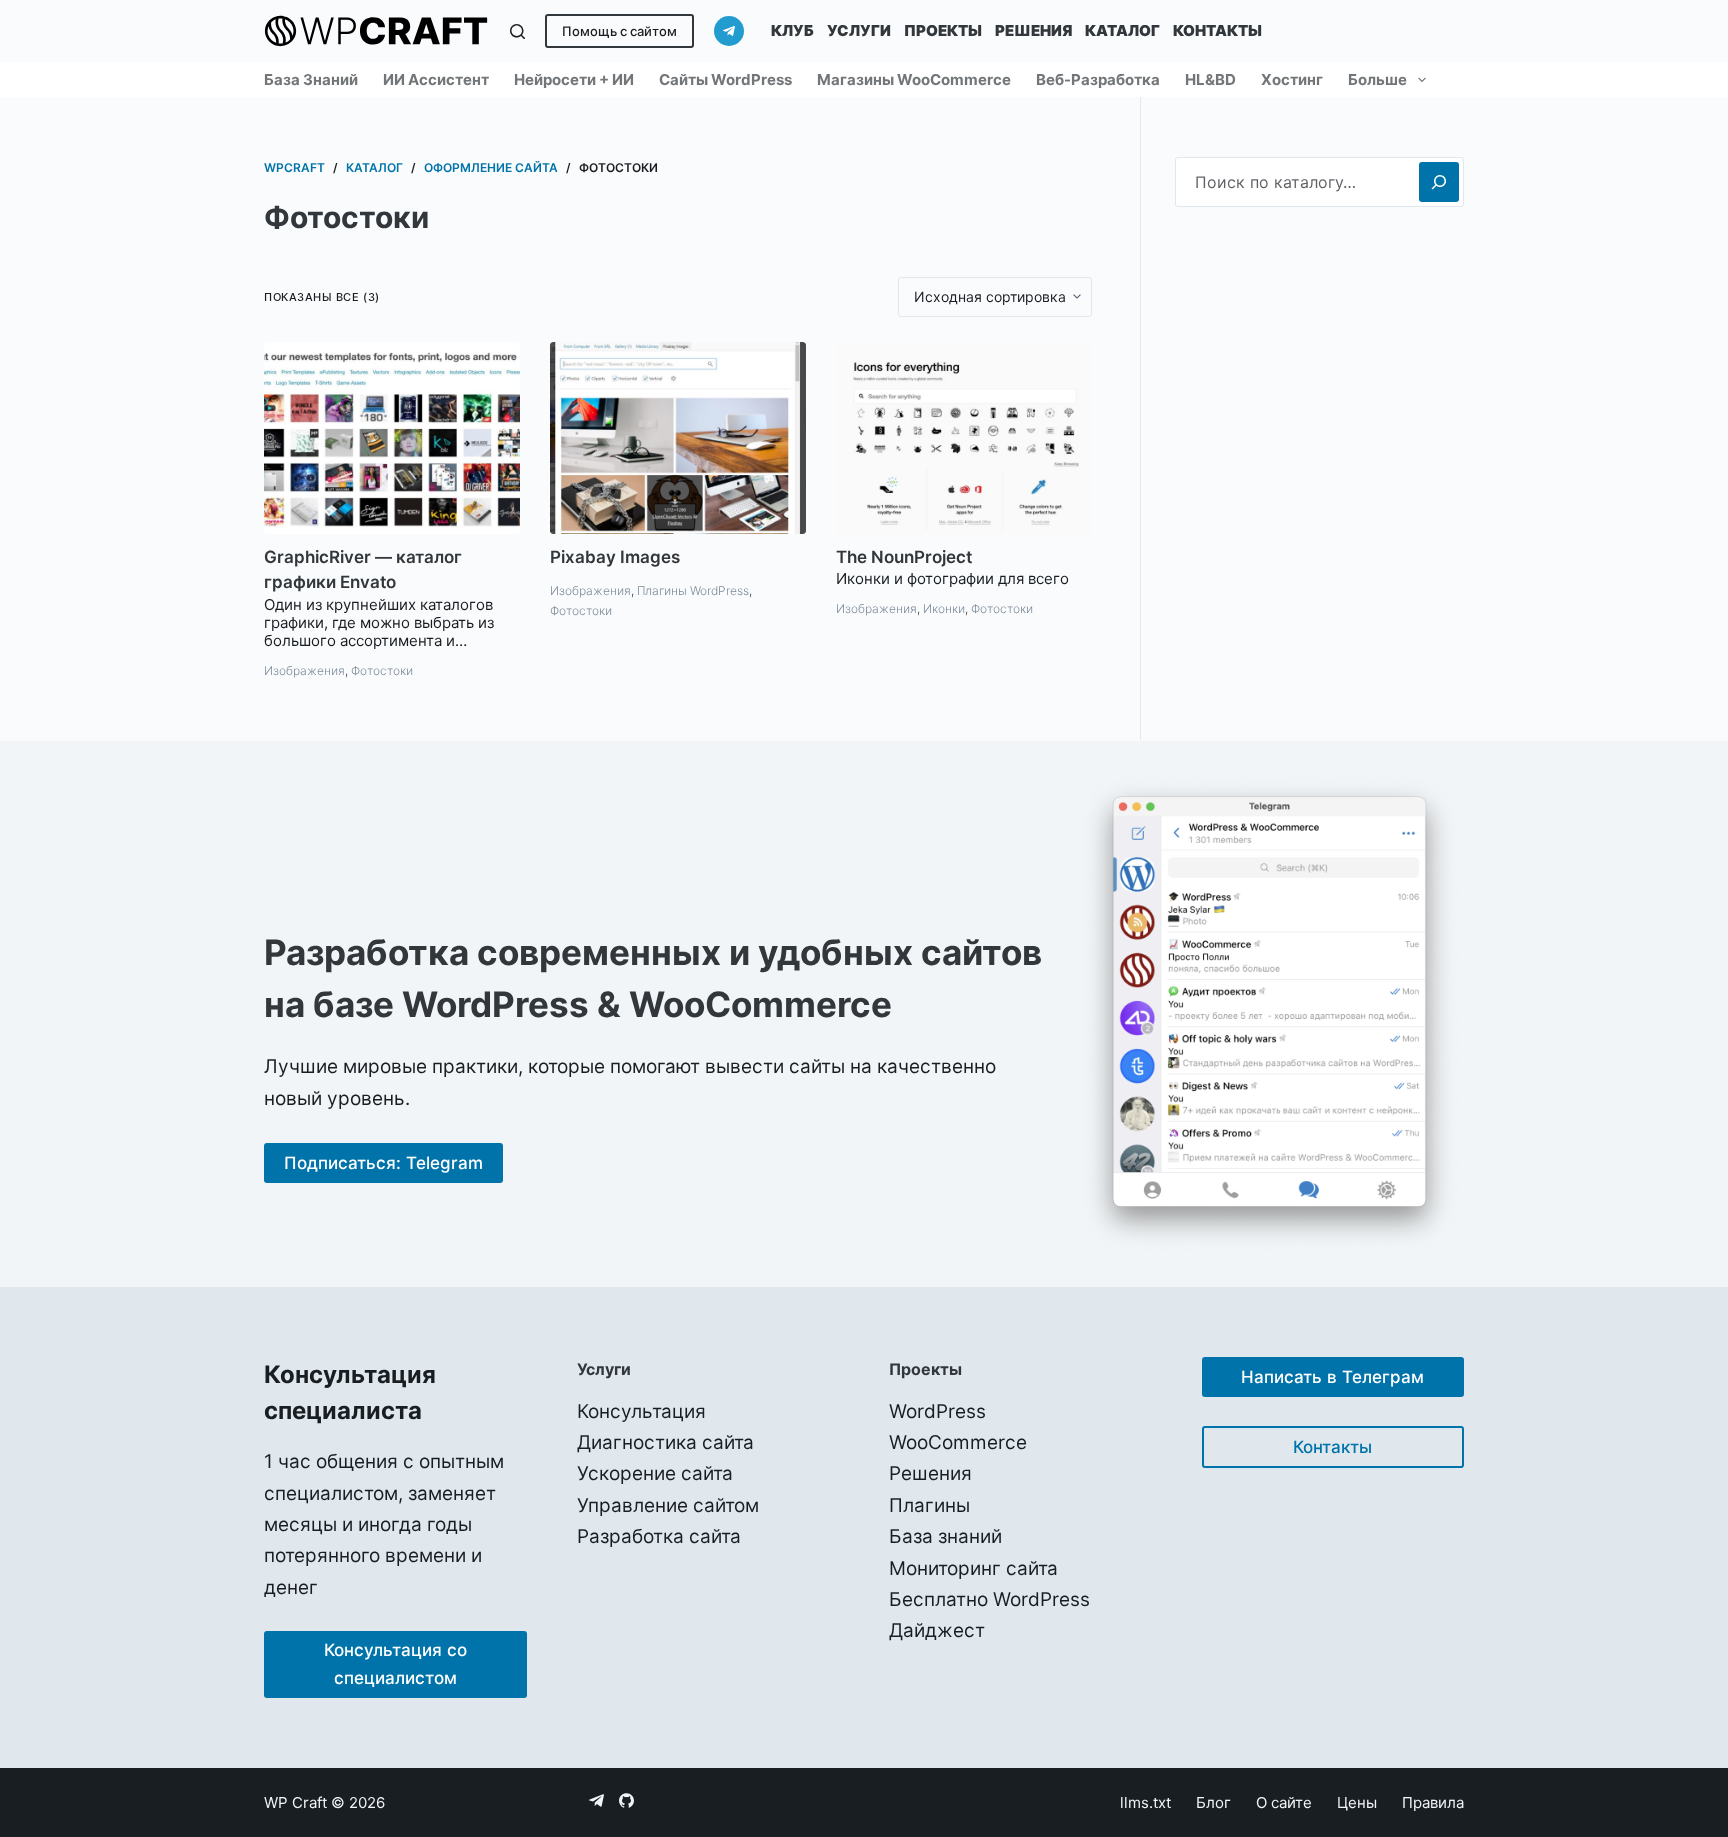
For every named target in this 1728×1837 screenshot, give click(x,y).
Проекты (943, 30)
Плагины (929, 1505)
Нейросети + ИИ (574, 79)
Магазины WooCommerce (914, 79)
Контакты (1217, 30)
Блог (1213, 1802)
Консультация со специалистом (395, 1664)
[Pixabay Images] (678, 438)
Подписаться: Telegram (383, 1163)
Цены (1357, 1802)
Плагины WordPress (693, 590)
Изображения (304, 670)
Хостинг (1292, 79)
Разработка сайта (659, 1536)
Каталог (1122, 30)
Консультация (641, 1411)
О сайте (1284, 1802)
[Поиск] (517, 31)
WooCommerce (958, 1442)
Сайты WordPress (725, 79)
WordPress (937, 1411)
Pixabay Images (615, 557)
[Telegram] (729, 31)
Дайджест (937, 1630)
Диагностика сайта (665, 1442)
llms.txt (1145, 1802)
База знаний (311, 79)
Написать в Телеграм (1332, 1377)
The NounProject (904, 557)
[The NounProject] (964, 438)
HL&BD (1210, 79)
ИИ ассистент (436, 79)
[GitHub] (626, 1800)
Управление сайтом (668, 1505)
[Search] (1439, 182)
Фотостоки (382, 670)
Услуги (859, 30)
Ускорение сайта (655, 1473)
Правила (1433, 1802)
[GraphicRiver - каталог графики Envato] (392, 438)
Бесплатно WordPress (989, 1599)
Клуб (792, 30)
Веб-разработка (1098, 79)
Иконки (944, 608)
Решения (1033, 30)
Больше (1377, 79)
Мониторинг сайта (973, 1568)
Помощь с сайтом (619, 31)
